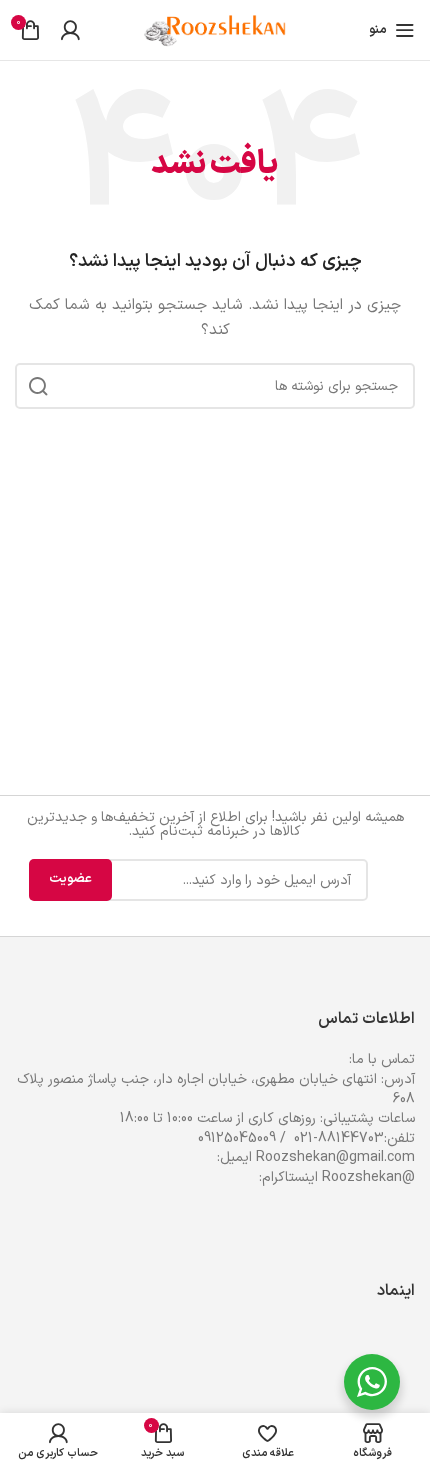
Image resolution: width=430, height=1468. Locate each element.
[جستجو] (38, 386)
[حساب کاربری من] (70, 30)
